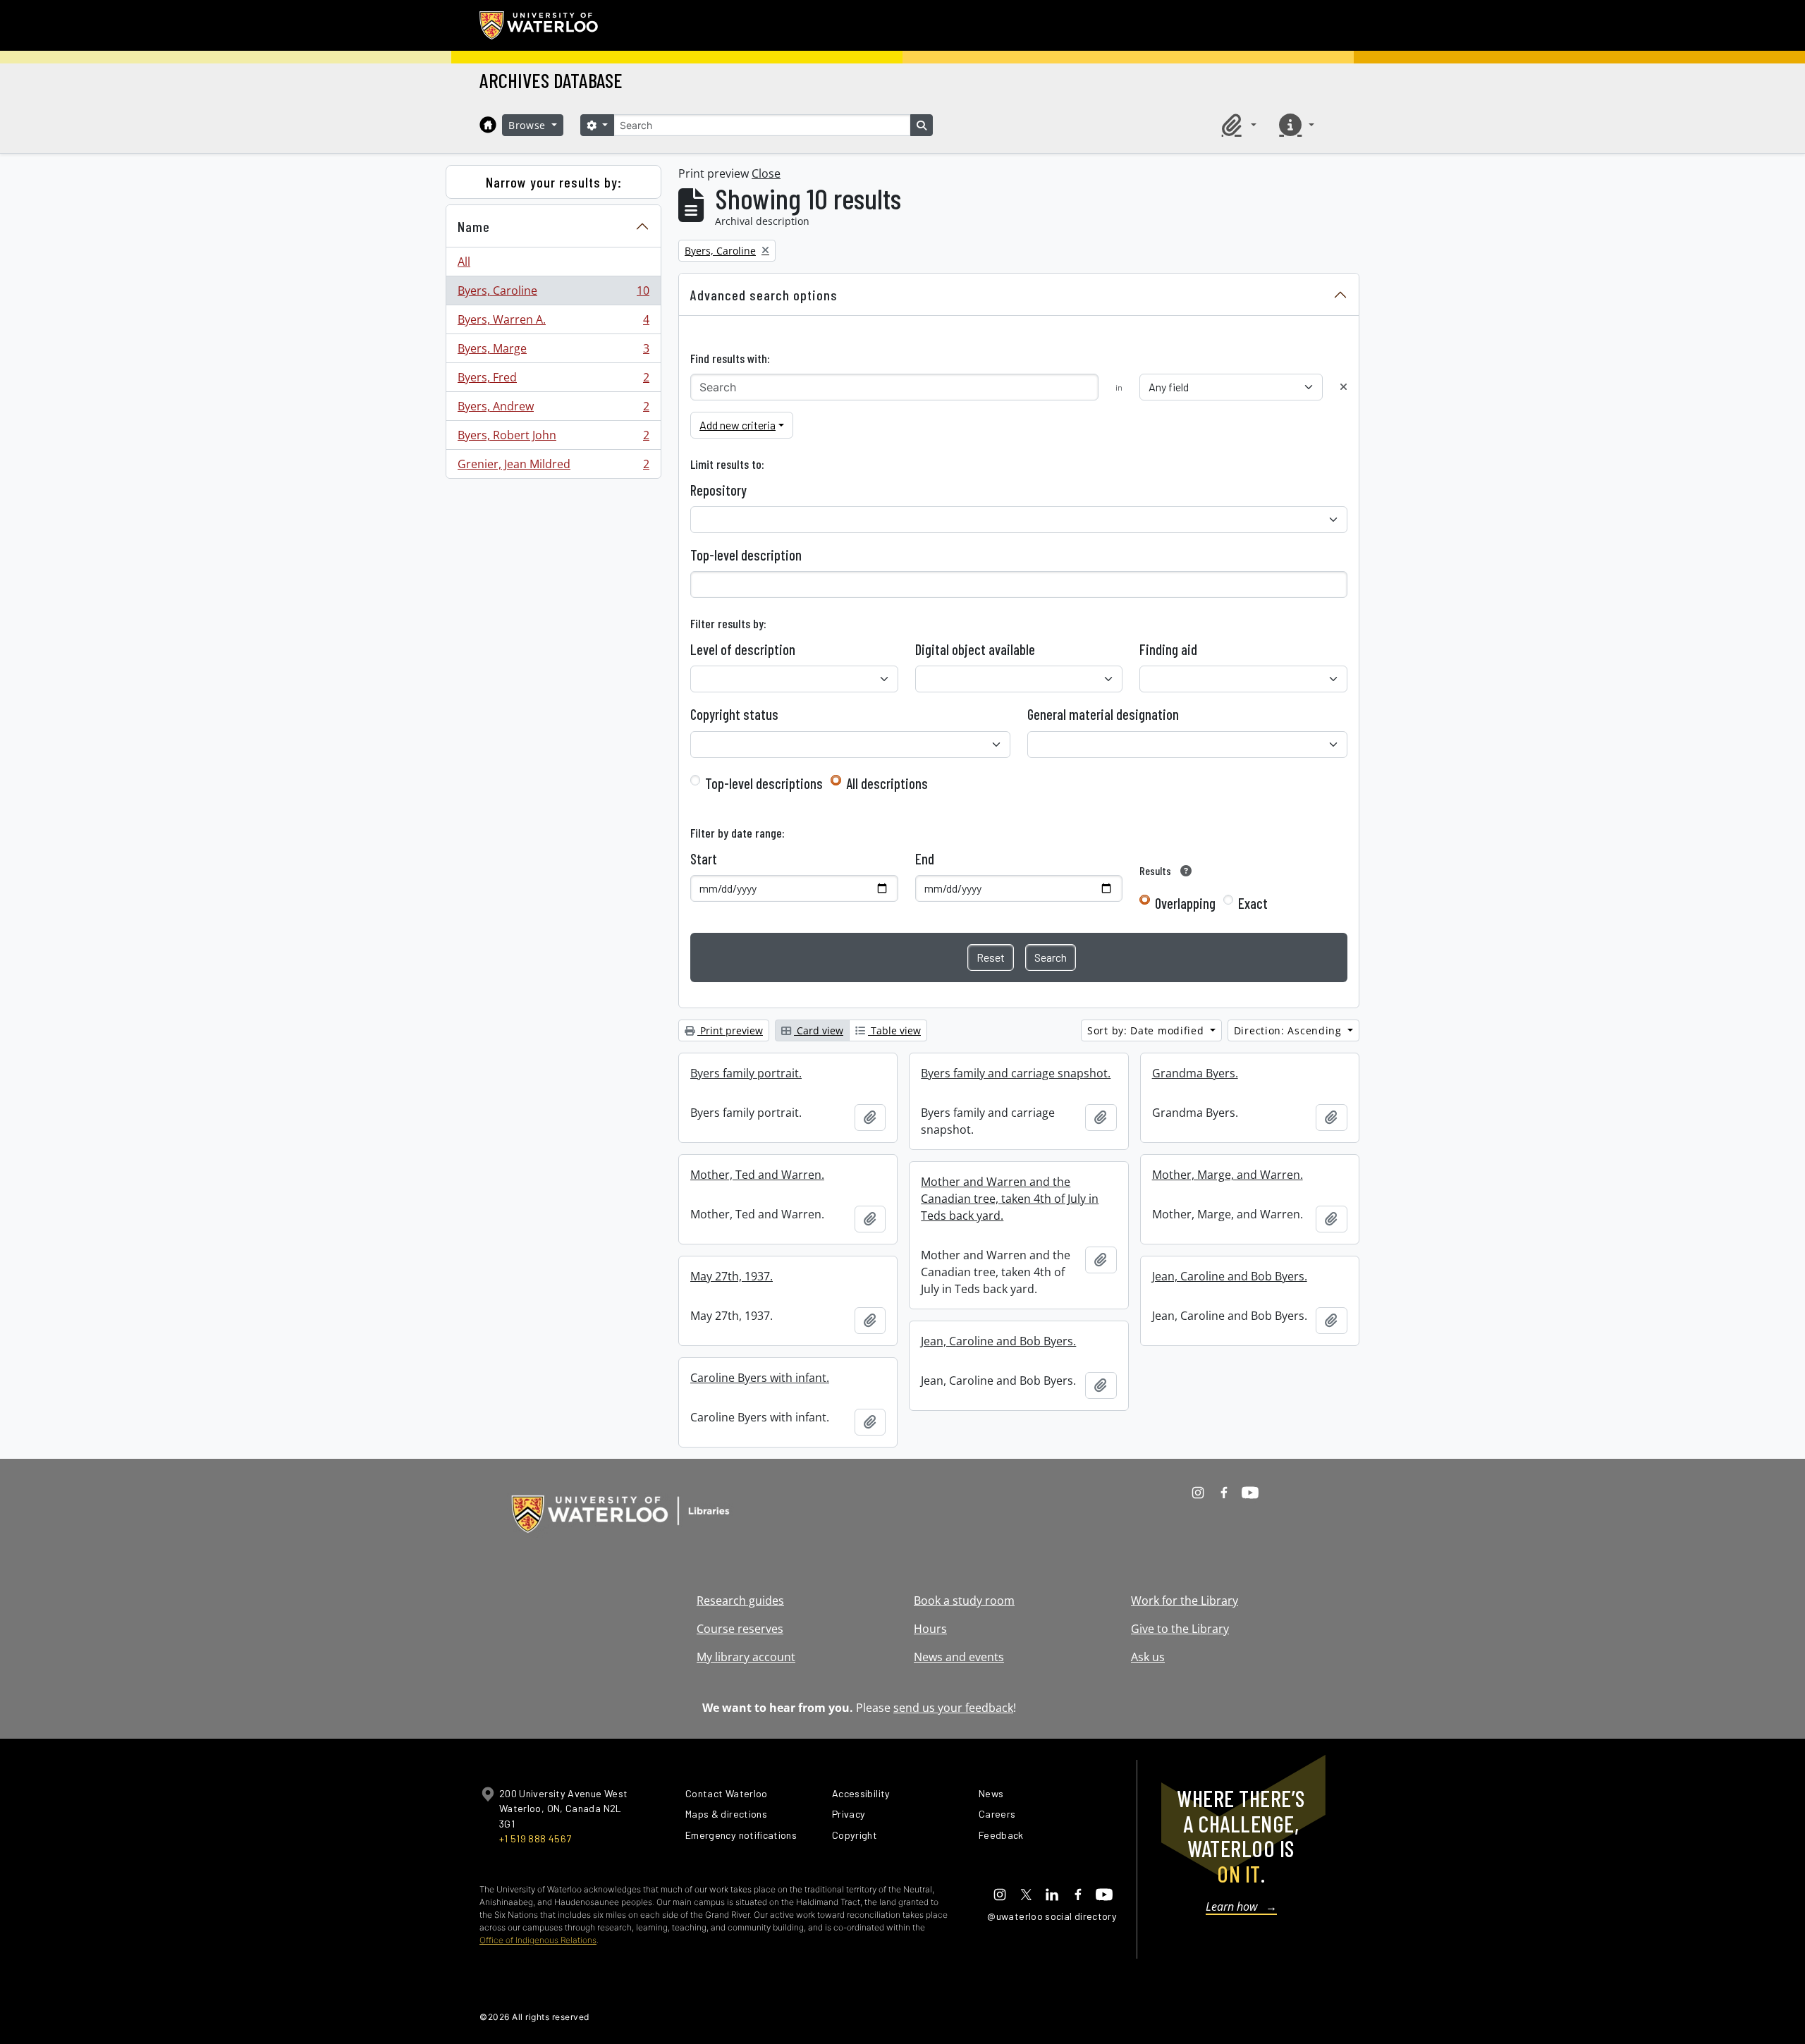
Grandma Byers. (1195, 1073)
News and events (959, 1657)
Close (766, 173)
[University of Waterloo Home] (539, 25)
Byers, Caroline (553, 294)
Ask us (1148, 1657)
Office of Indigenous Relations (538, 1940)
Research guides (740, 1601)
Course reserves (740, 1629)
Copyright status (734, 714)
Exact (1253, 903)
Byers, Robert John (553, 439)
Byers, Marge (553, 352)
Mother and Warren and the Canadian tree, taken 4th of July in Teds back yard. (1010, 1199)
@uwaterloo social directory (1052, 1916)
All (464, 262)
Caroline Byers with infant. (760, 1378)
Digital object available (975, 649)
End (925, 859)
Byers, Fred (553, 381)
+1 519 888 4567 (535, 1838)
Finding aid (1168, 649)
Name (474, 226)
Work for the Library (1185, 1601)
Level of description (743, 649)
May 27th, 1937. (732, 1276)
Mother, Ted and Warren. (757, 1175)
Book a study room (964, 1601)
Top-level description (746, 555)
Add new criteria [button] (738, 425)
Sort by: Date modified (1147, 1030)
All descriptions (887, 783)
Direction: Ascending (1290, 1030)
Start (704, 859)
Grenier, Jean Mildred (553, 467)
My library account (746, 1657)
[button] (1237, 125)
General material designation (1103, 714)
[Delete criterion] (1344, 387)
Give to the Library (1180, 1629)
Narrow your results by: (554, 182)
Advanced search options (764, 295)
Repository (718, 490)
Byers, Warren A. (553, 323)
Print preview (730, 1030)
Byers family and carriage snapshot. (1016, 1073)
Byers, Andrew (553, 410)
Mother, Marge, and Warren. (1228, 1175)
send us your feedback (953, 1708)
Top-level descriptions (764, 783)
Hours (930, 1629)
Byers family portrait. (746, 1073)
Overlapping (1185, 903)
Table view (894, 1030)
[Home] (488, 125)
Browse (529, 125)
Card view (819, 1030)
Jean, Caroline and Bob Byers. (1230, 1276)
